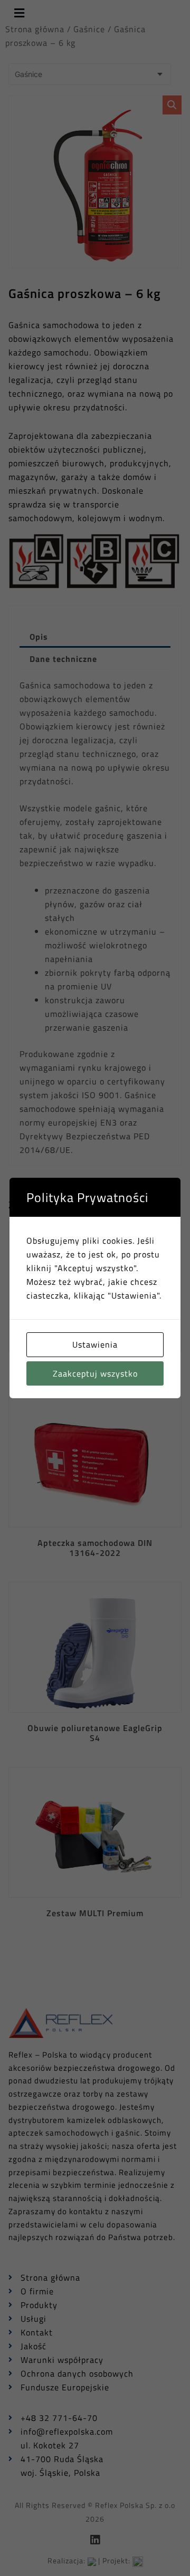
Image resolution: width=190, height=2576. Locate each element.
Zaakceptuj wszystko (95, 1373)
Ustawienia (95, 1344)
